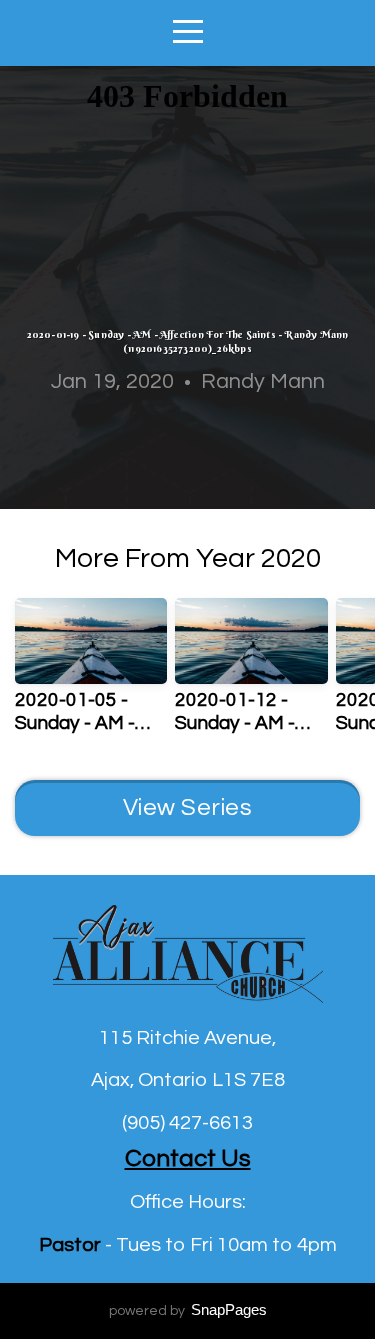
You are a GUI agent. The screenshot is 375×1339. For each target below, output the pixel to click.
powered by (188, 1311)
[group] (91, 674)
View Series (187, 807)
